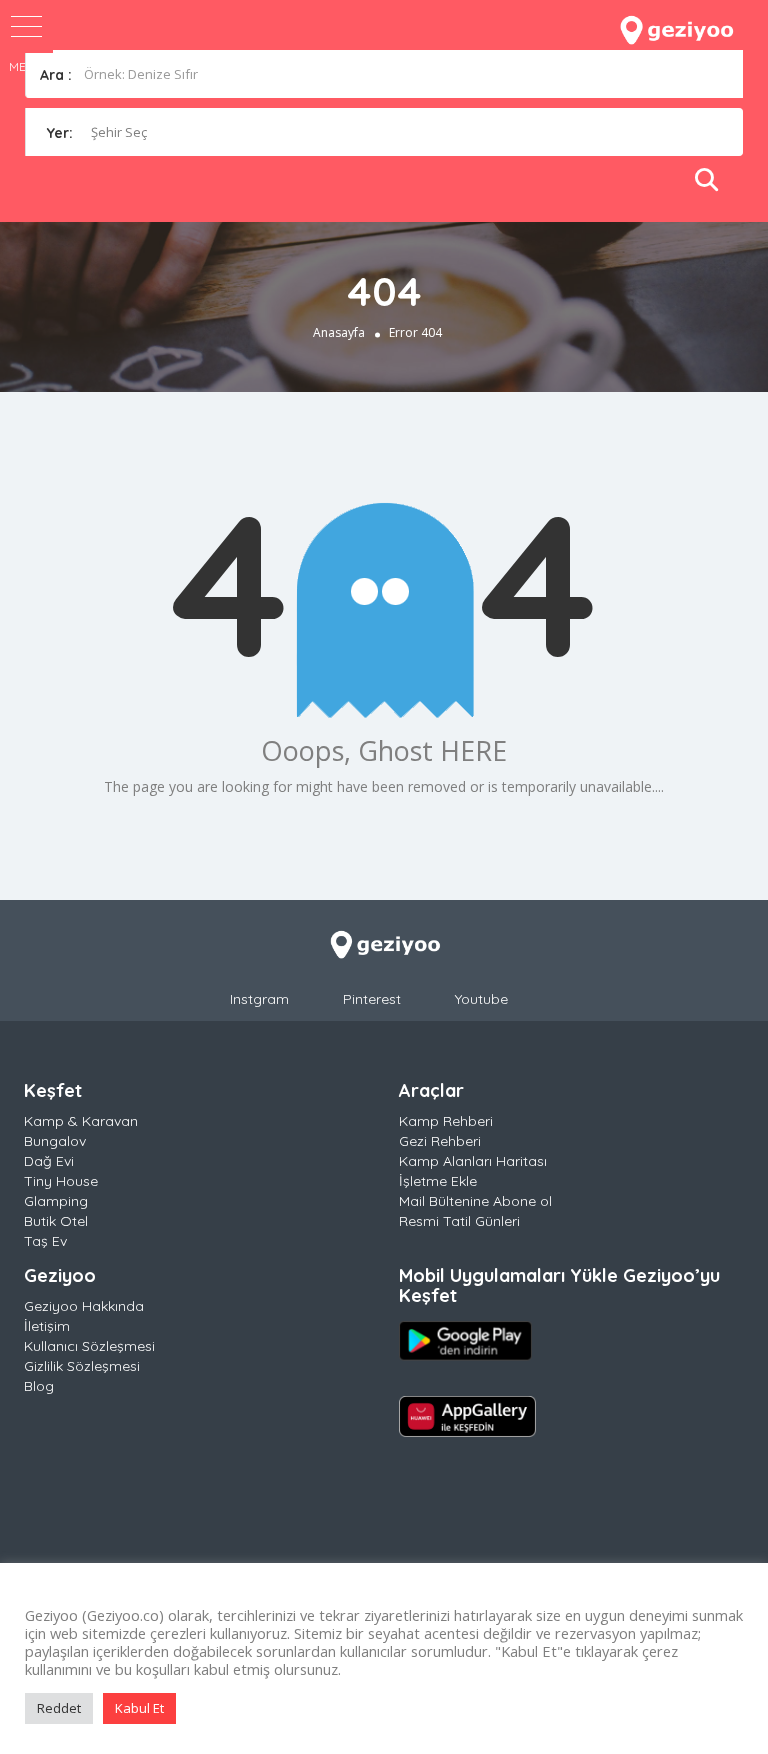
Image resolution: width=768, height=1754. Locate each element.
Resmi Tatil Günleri (459, 1221)
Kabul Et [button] (139, 1708)
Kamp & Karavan (81, 1121)
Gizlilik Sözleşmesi (82, 1366)
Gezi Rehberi (440, 1141)
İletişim (47, 1326)
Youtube (481, 999)
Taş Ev (45, 1241)
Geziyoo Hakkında (84, 1306)
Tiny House (61, 1181)
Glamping (56, 1201)
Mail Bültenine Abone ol (475, 1201)
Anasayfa (339, 332)
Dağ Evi (49, 1161)
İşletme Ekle (438, 1181)
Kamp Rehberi (446, 1121)
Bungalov (55, 1141)
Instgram (259, 999)
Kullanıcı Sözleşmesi (89, 1346)
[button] (26, 26)
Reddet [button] (59, 1708)
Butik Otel (56, 1221)
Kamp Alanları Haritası (473, 1161)
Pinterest (372, 999)
